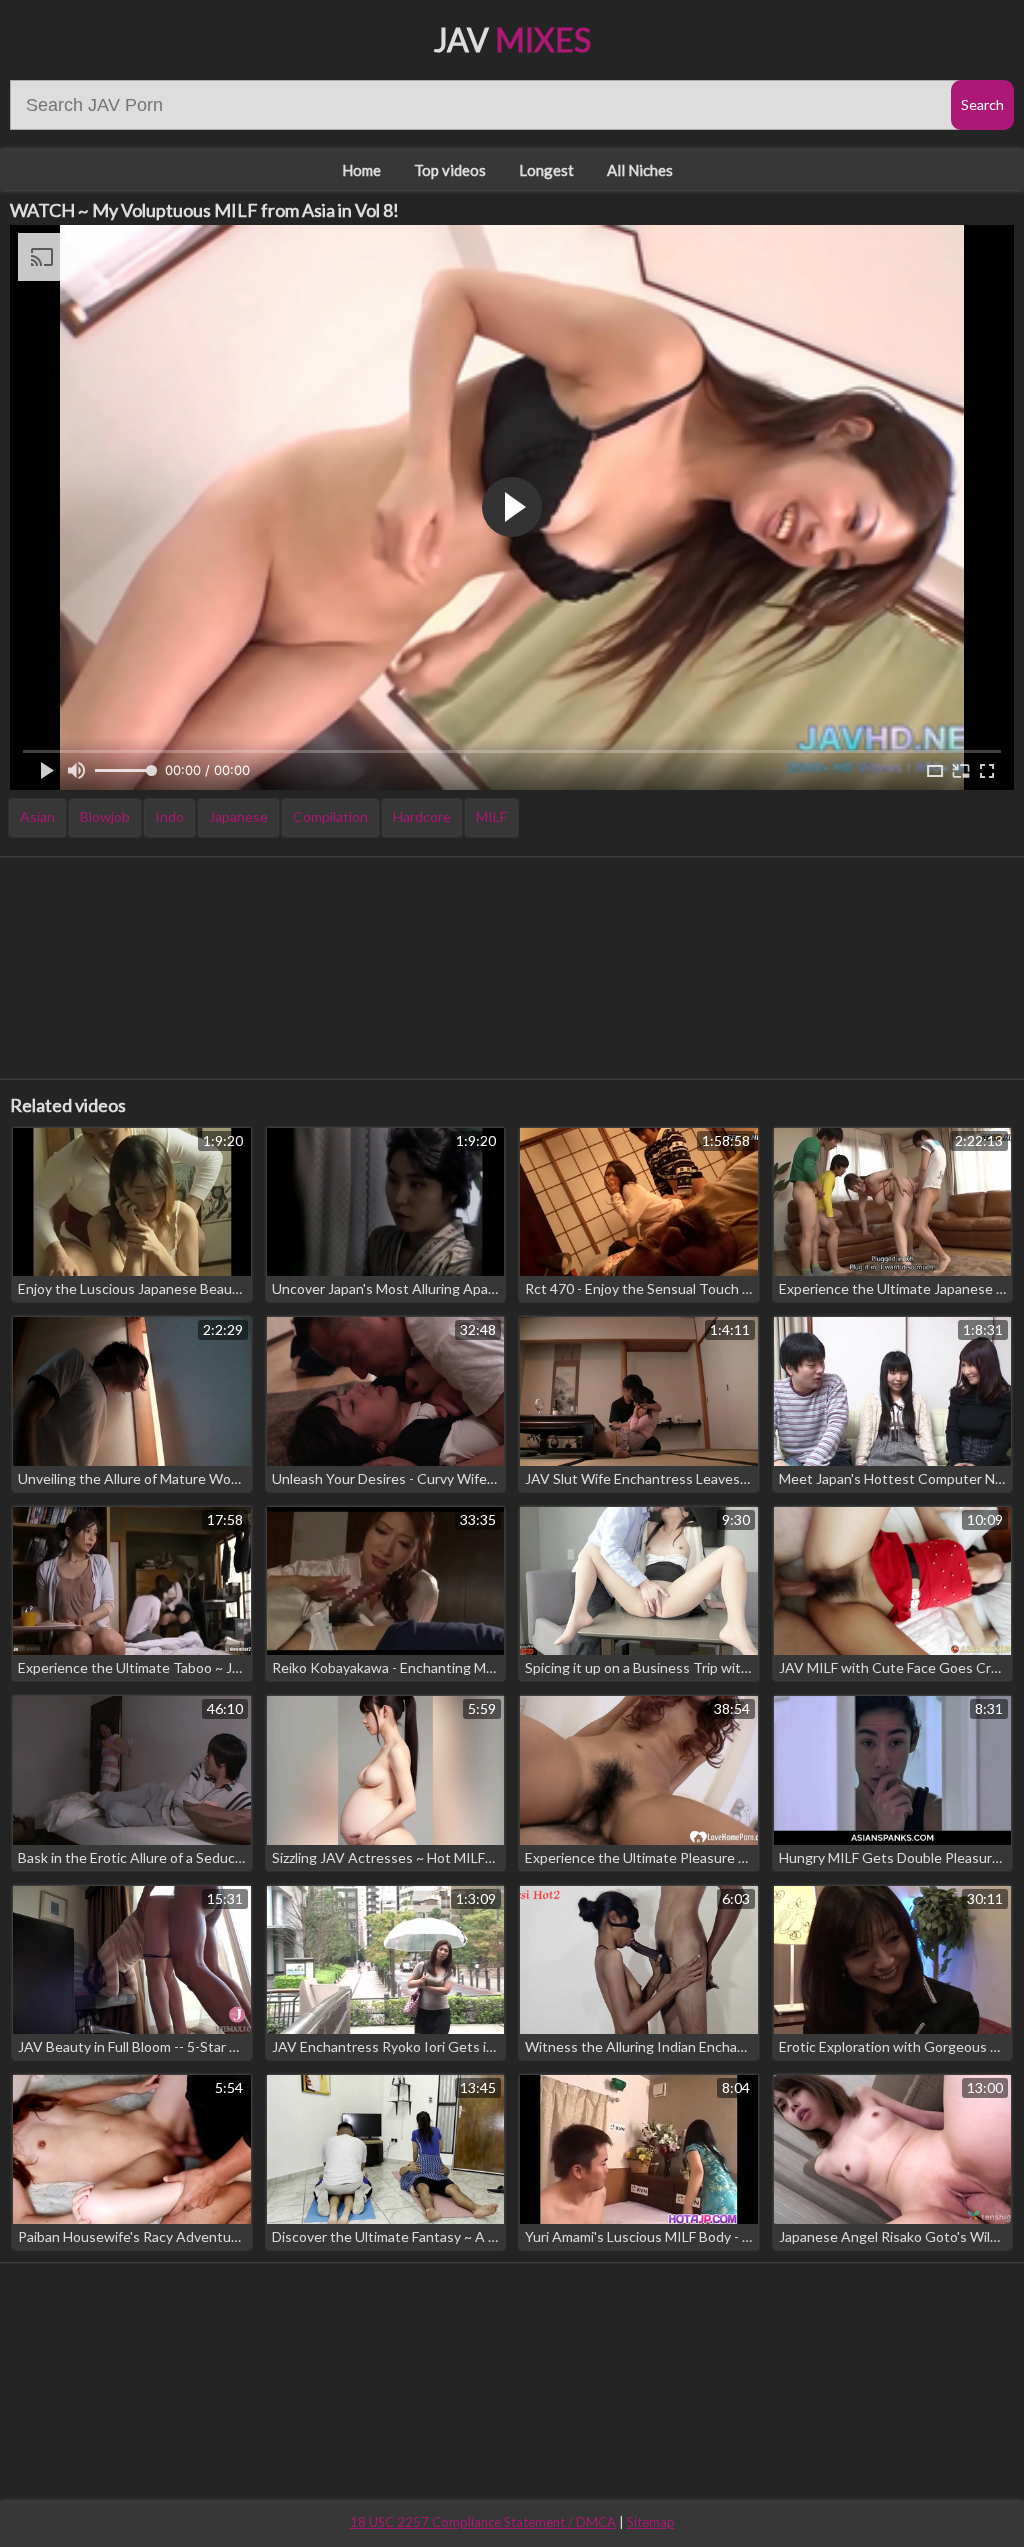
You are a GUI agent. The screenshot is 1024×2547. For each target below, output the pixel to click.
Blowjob (105, 816)
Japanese (238, 816)
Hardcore (422, 816)
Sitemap (651, 2522)
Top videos (450, 170)
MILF (491, 816)
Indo (169, 816)
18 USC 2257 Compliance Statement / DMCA (483, 2522)
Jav (512, 39)
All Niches (640, 170)
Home (361, 170)
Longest (546, 170)
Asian (37, 816)
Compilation (330, 816)
